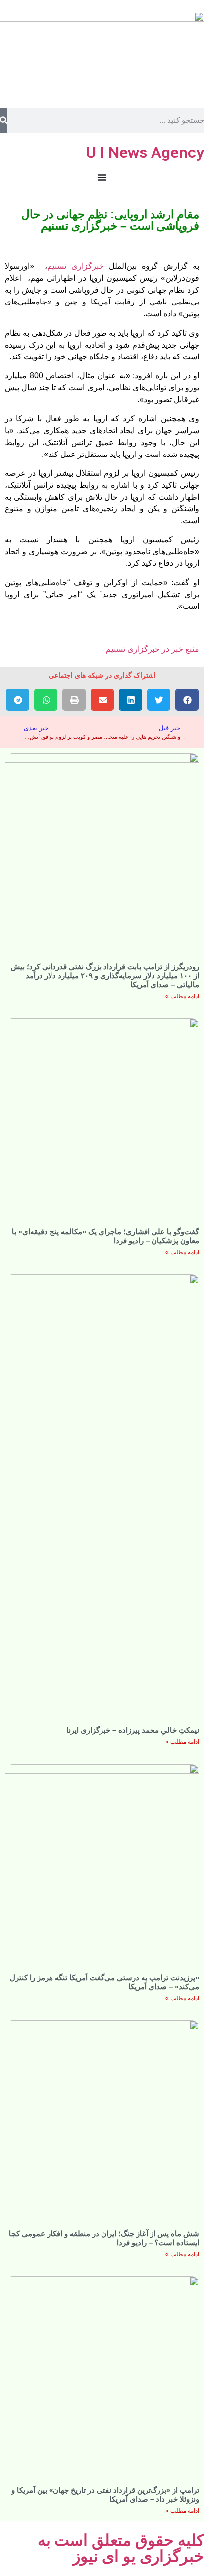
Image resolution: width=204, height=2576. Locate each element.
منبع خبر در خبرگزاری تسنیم (153, 649)
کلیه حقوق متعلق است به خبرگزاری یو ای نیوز (121, 2548)
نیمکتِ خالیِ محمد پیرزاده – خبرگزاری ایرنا (133, 1730)
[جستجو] (4, 120)
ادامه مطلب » (182, 996)
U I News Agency (145, 152)
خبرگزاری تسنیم (76, 266)
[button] (187, 700)
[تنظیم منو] (102, 177)
